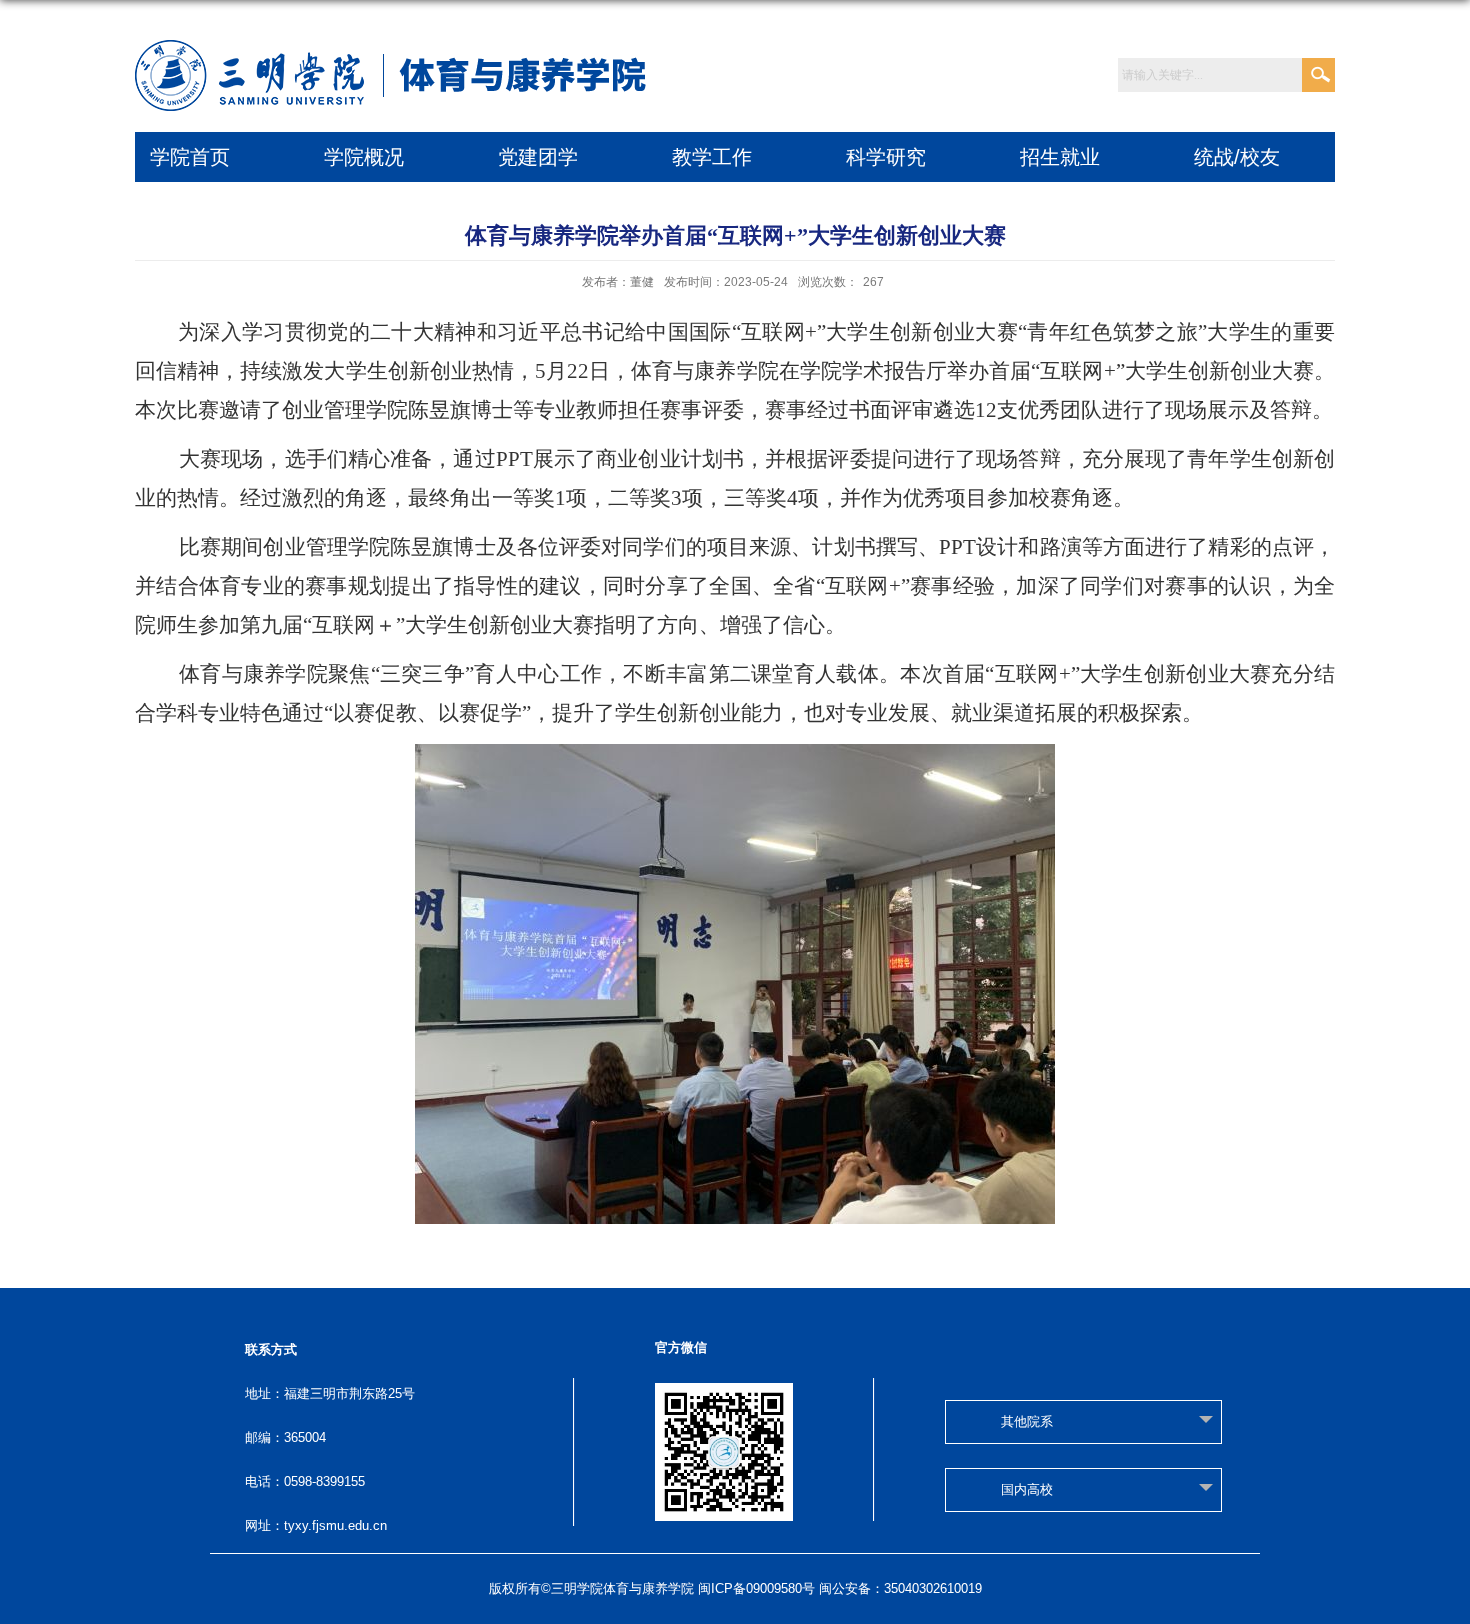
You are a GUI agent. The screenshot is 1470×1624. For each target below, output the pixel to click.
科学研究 (886, 157)
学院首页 (190, 157)
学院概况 (364, 157)
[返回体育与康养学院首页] (395, 51)
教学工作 (712, 157)
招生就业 (1060, 157)
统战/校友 (1237, 157)
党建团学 (538, 157)
